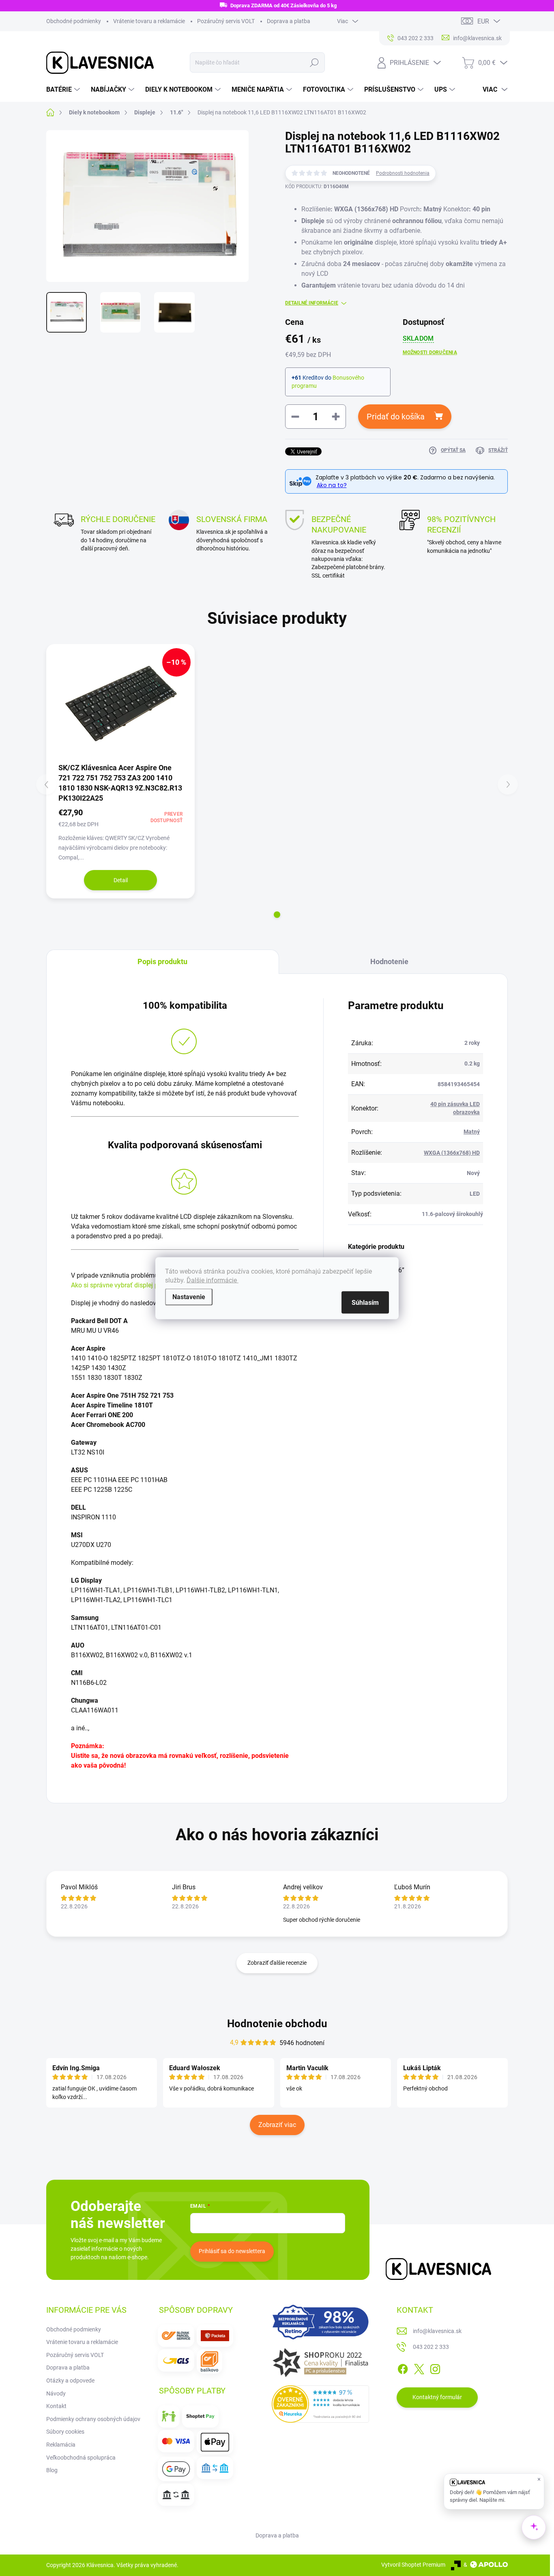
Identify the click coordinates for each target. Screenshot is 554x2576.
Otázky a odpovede (70, 2380)
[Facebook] (403, 2368)
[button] (277, 915)
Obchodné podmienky (74, 21)
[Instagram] (435, 2368)
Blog (52, 2470)
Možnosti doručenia (430, 352)
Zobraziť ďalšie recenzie (277, 1963)
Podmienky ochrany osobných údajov (93, 2419)
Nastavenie (189, 1297)
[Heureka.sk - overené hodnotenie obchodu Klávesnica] (320, 2404)
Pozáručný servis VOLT (226, 21)
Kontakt (56, 2406)
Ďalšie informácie (213, 1280)
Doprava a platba (289, 21)
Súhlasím (365, 1302)
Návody (56, 2393)
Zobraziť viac (277, 2125)
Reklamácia (61, 2445)
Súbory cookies (65, 2432)
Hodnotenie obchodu (277, 2024)
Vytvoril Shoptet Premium (413, 2565)
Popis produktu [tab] (162, 961)
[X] (419, 2368)
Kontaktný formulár (437, 2397)
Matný (472, 1132)
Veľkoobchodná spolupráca (81, 2458)
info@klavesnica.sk (437, 2331)
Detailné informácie (312, 303)
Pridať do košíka (396, 417)
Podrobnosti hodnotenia (403, 173)
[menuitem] (64, 90)
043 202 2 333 (431, 2347)
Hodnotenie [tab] (389, 961)
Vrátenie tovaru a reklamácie (149, 21)
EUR (483, 21)
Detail (121, 880)
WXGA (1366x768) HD (452, 1153)
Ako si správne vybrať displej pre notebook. (132, 1285)
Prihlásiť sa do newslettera (232, 2251)
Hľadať (315, 62)
